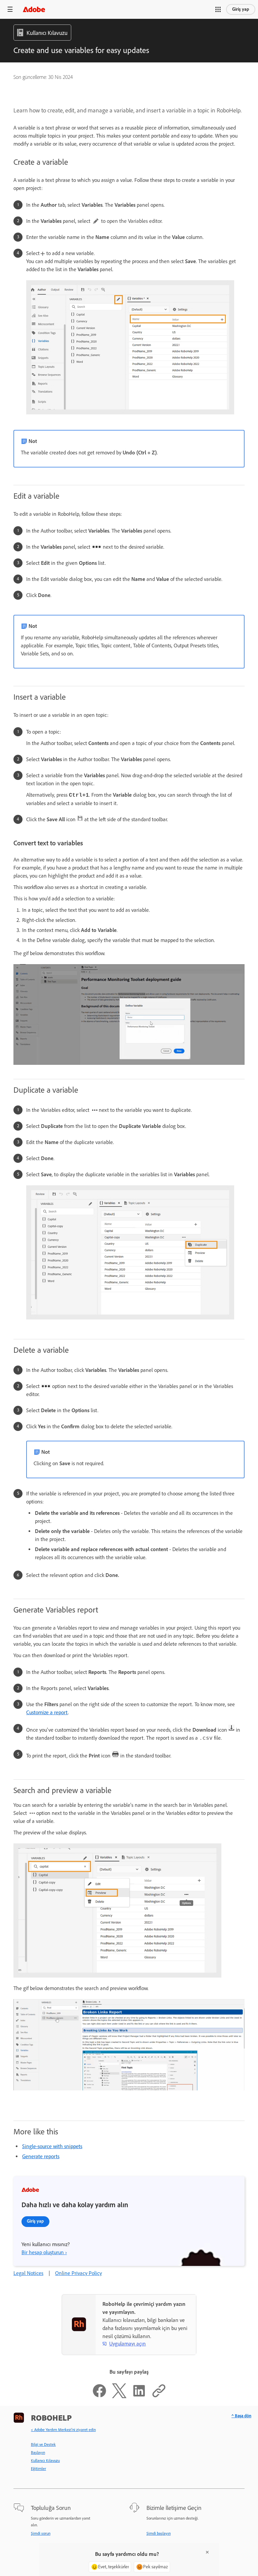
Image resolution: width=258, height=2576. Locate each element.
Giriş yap (241, 9)
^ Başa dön (241, 2416)
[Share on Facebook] (99, 2396)
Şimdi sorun (41, 2533)
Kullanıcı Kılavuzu (45, 2461)
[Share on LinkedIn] (139, 2396)
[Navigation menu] (10, 9)
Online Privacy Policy (78, 2273)
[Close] (207, 2552)
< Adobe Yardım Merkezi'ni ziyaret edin (63, 2430)
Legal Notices (28, 2273)
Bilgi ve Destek (43, 2444)
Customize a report (47, 1712)
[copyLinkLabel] (159, 2396)
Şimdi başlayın (159, 2533)
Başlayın (38, 2453)
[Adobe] (34, 9)
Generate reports (41, 2156)
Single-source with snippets (52, 2146)
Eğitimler (38, 2469)
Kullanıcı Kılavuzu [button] (47, 33)
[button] (218, 9)
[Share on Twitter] (119, 2396)
